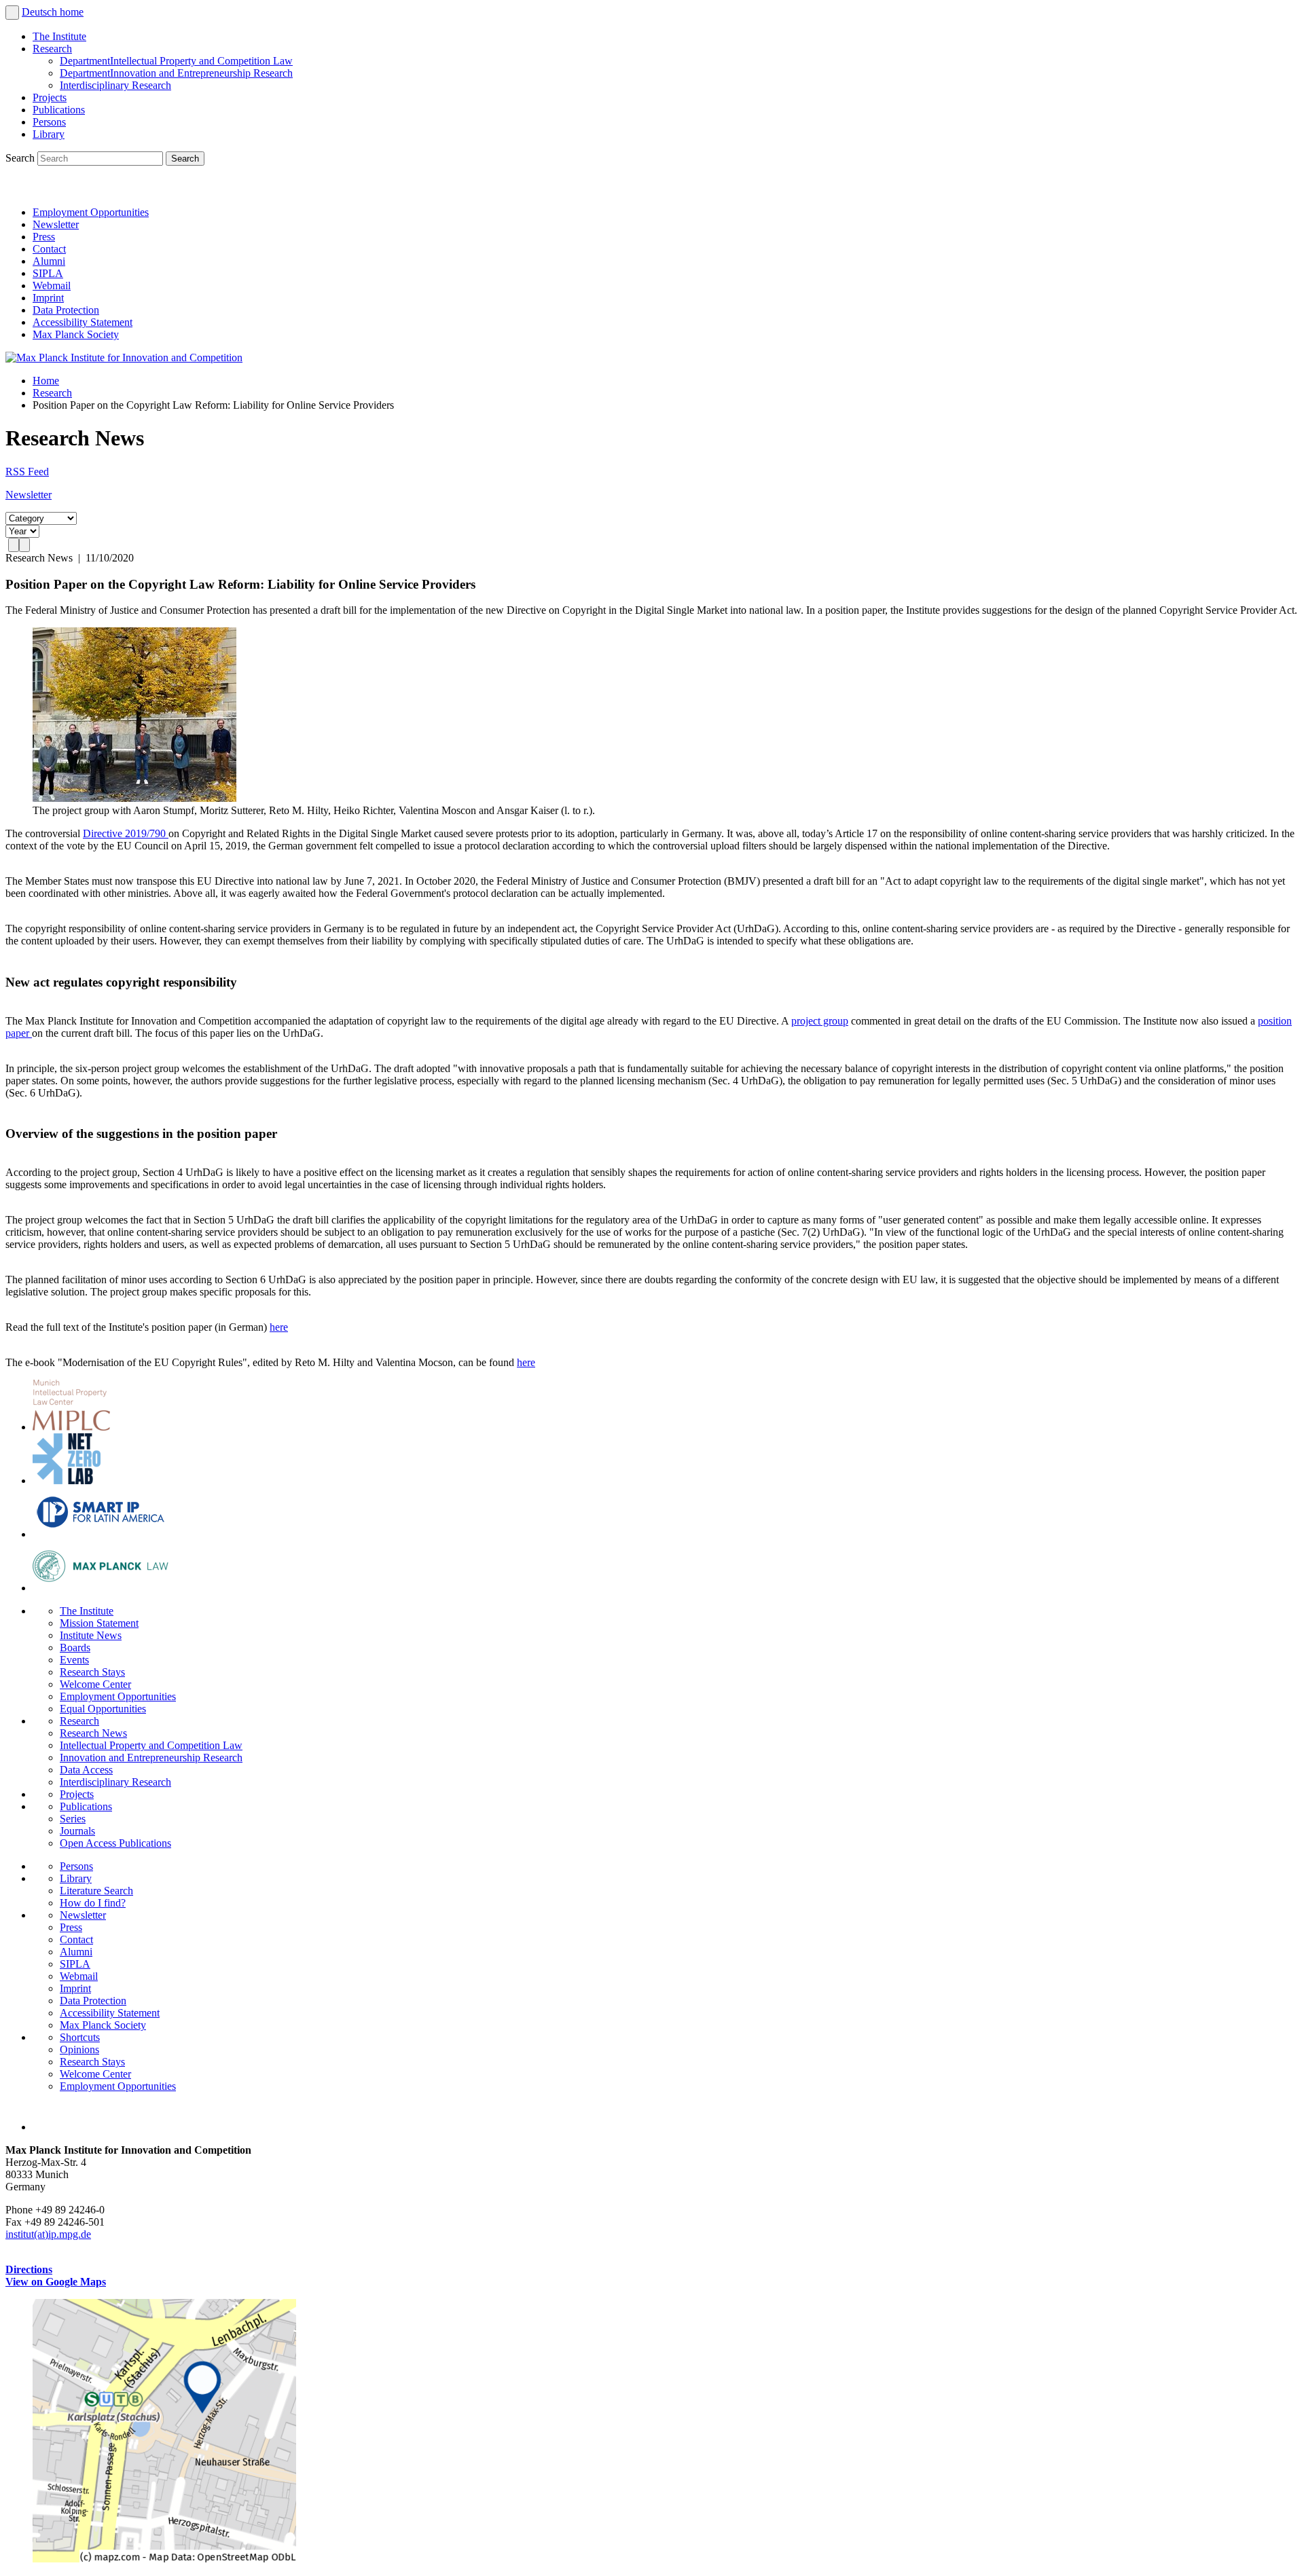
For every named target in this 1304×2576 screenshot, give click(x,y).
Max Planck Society (76, 334)
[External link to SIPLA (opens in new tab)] (101, 1534)
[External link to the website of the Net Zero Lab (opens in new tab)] (67, 1480)
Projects (50, 97)
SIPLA (48, 273)
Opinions (79, 2049)
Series (73, 1819)
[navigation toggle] (12, 13)
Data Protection (66, 310)
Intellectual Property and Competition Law (176, 61)
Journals (77, 1831)
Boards (75, 1648)
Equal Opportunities (103, 1709)
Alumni (49, 261)
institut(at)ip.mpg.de (48, 2234)
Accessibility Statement (83, 322)
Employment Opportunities (91, 212)
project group (820, 1021)
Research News (93, 1733)
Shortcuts (80, 2037)
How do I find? (93, 1903)
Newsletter (56, 224)
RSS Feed (27, 472)
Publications (59, 110)
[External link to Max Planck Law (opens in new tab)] (101, 1588)
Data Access (86, 1770)
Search (21, 158)
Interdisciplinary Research (115, 85)
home (72, 12)
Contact (49, 249)
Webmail (52, 286)
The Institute (59, 36)
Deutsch (41, 12)
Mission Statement (99, 1623)
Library (49, 134)
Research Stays (92, 1672)
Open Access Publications (115, 1843)
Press (44, 237)
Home (46, 381)
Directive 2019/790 (126, 833)
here (279, 1327)
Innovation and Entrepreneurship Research (176, 73)
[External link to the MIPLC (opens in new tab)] (71, 1427)
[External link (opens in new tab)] (164, 2559)
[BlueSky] (49, 189)
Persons (49, 122)
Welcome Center (95, 1684)
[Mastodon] (79, 189)
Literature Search (96, 1891)
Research (52, 49)
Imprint (48, 298)
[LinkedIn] (19, 189)
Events (74, 1660)
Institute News (91, 1635)
